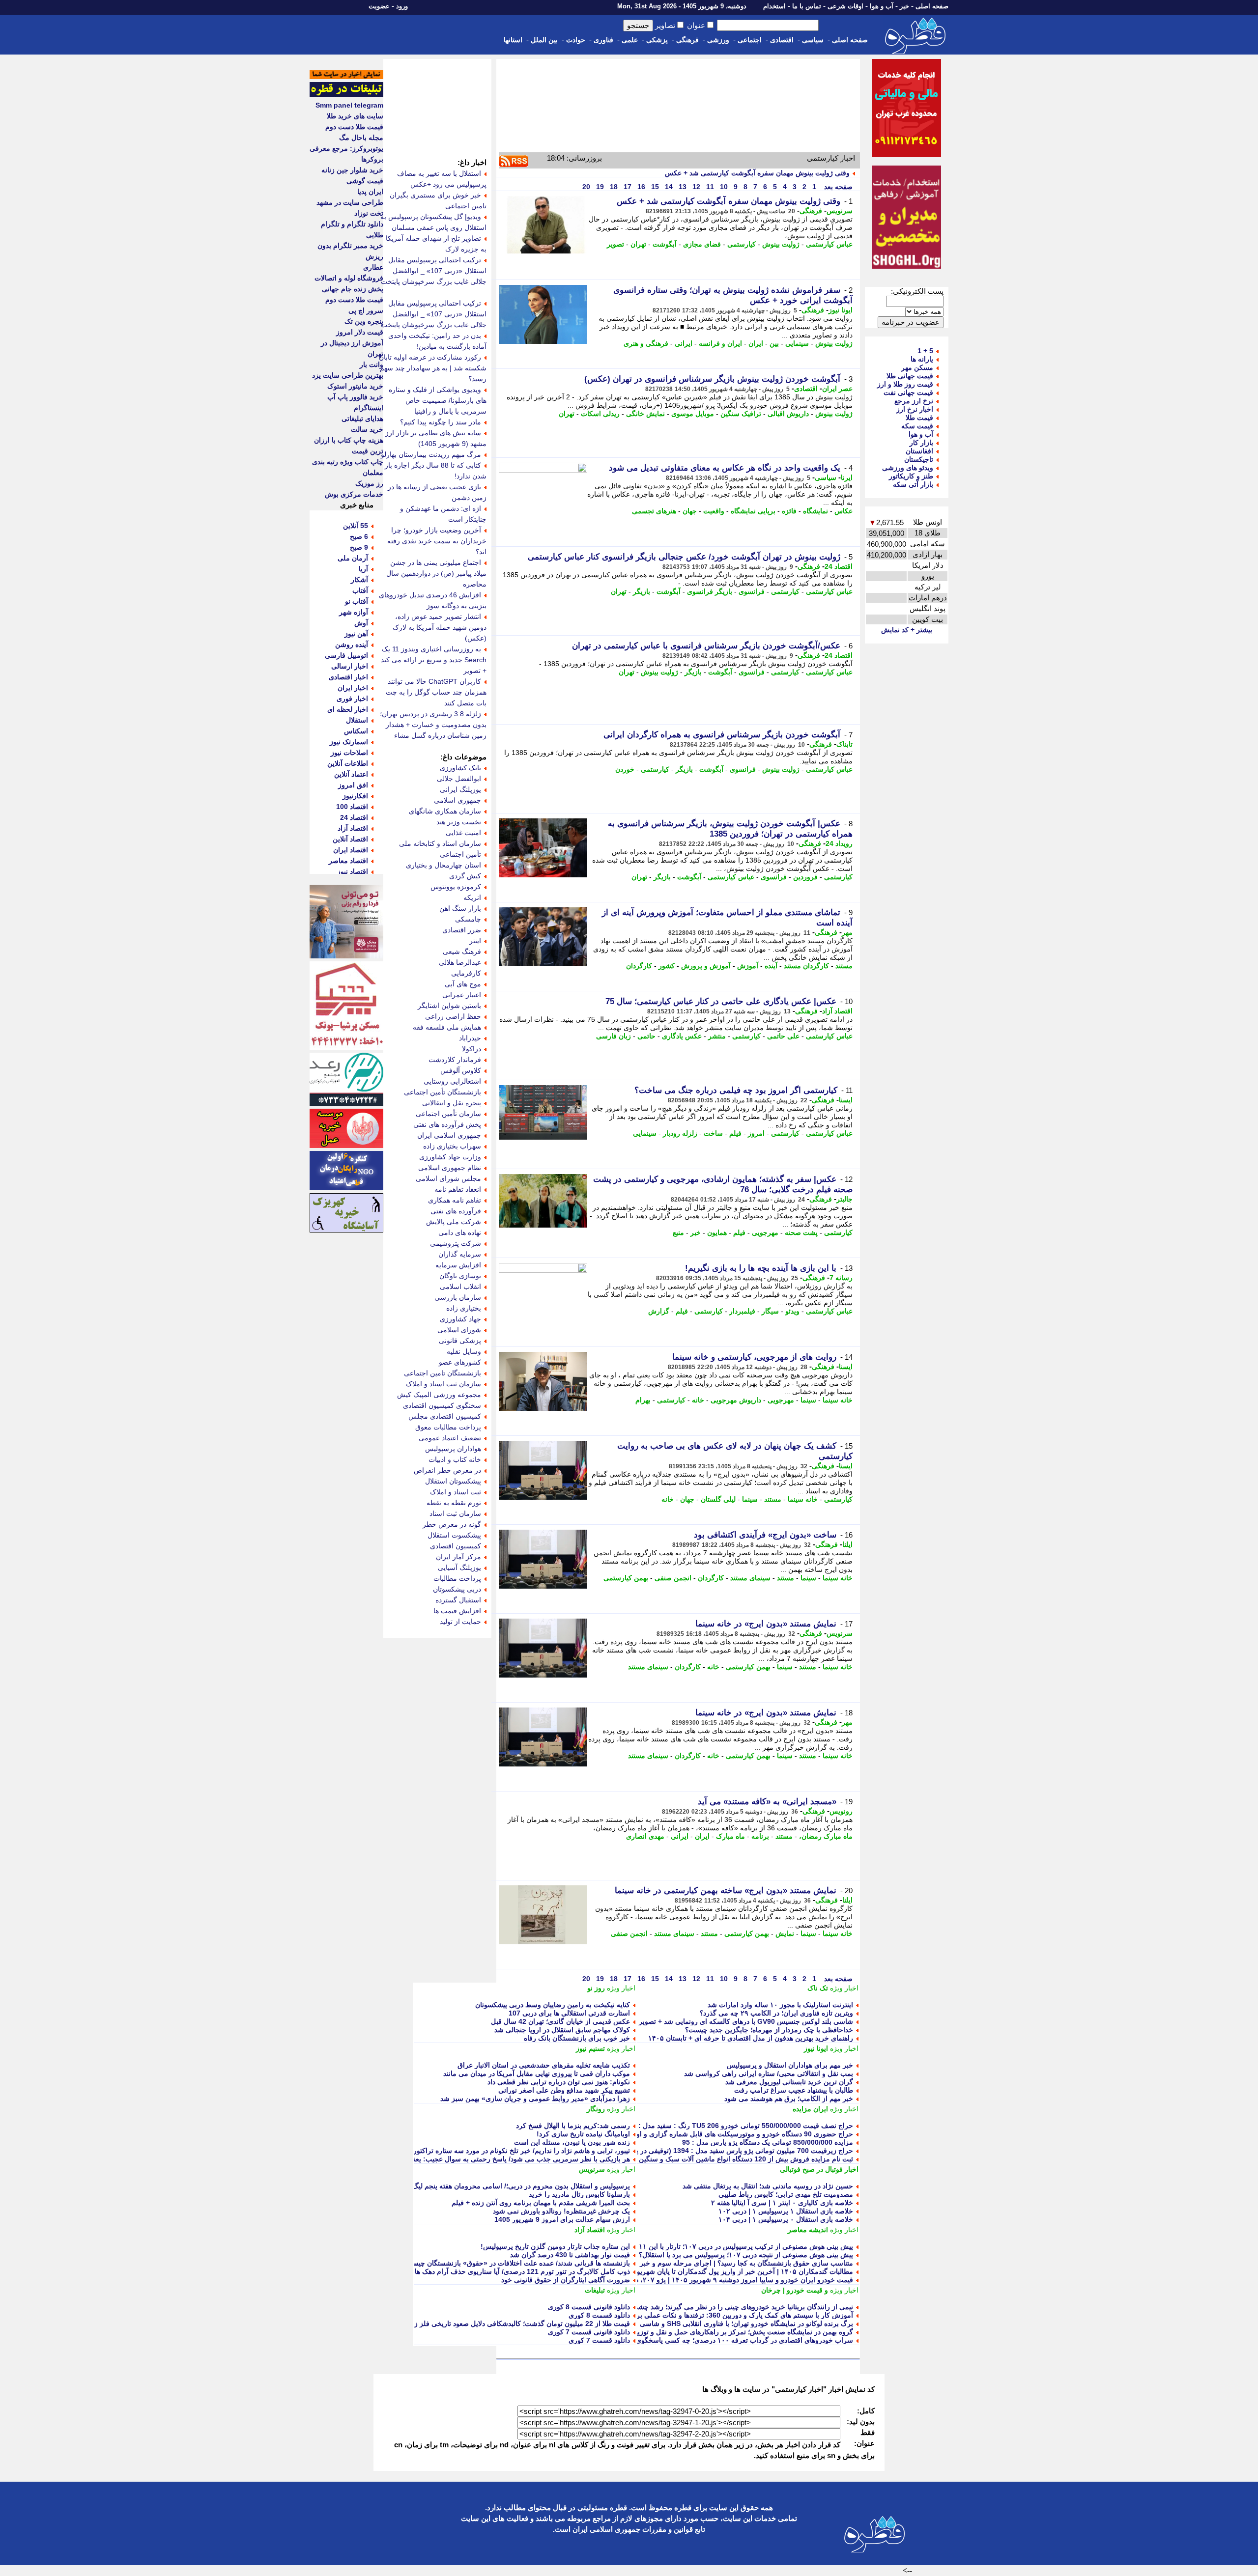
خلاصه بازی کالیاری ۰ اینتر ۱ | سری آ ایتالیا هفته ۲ (782, 2203)
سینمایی (797, 343)
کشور (667, 966)
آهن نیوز (356, 634)
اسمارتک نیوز (349, 742)
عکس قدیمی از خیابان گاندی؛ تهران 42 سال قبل (560, 2021)
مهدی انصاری (645, 1836)
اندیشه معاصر (808, 2230)
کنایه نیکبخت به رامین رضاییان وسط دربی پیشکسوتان (553, 2005)
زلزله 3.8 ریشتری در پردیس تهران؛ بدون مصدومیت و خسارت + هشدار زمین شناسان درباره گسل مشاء (433, 725)
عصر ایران (837, 389)
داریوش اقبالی (788, 414)
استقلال (357, 720)
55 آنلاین (356, 526)
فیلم (735, 1133)
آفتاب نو (357, 601)
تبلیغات (595, 2290)
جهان (690, 511)
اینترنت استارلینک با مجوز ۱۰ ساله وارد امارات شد (780, 2005)
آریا (363, 569)
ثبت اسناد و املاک (456, 1492)
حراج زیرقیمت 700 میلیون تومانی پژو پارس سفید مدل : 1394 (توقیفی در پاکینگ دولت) (727, 2151)
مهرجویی (765, 1232)
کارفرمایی (466, 973)
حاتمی (646, 1036)
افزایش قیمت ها (457, 1611)
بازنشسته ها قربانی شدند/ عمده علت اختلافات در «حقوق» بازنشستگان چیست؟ (516, 2263)
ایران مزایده (810, 2109)
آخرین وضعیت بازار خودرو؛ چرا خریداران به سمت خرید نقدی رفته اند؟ (437, 541)
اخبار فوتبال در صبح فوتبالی (819, 2169)
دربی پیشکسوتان (457, 1589)
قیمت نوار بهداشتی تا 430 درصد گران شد (570, 2255)
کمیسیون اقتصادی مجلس (445, 1416)
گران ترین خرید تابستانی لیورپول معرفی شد (789, 2082)
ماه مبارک (730, 1836)
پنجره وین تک (364, 321)
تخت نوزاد (369, 213)
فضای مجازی (702, 244)
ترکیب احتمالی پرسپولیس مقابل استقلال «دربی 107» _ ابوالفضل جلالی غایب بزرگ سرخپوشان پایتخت (434, 314)
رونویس (841, 1811)
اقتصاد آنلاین (350, 839)
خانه (698, 1400)
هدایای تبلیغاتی (362, 419)
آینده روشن (352, 644)
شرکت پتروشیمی (456, 1243)
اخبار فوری (352, 699)
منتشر (717, 1036)
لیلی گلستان (718, 1499)
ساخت (713, 1133)
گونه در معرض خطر (452, 1524)
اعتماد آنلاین (351, 774)
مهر (847, 932)
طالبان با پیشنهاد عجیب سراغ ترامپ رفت (794, 2090)
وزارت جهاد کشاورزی (450, 1157)
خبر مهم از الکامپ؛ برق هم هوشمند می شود (789, 2099)
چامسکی (468, 919)
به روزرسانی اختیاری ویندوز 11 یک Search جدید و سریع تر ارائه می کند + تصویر (434, 660)
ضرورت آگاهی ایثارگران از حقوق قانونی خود (566, 2280)
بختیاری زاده (464, 1308)
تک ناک (818, 1988)
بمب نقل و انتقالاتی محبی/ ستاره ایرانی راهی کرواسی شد (769, 2073)
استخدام (774, 6)
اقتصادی (782, 40)
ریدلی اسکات (600, 414)
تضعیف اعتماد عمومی (450, 1438)
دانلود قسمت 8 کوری (599, 2315)
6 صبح (359, 536)
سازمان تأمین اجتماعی (448, 1114)
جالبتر (844, 1199)
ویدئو (792, 1311)
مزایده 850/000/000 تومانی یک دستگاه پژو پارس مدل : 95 (768, 2142)
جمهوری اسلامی (457, 800)
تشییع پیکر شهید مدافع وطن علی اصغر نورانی (564, 2090)
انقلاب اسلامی (460, 1287)
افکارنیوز (355, 796)
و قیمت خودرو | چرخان (795, 2290)
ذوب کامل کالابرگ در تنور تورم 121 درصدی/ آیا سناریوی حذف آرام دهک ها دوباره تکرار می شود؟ (489, 2271)
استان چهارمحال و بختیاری (443, 865)
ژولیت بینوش (781, 244)
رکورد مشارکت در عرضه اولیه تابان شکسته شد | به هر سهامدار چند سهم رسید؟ (433, 368)
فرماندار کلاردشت (455, 1060)
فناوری (603, 40)
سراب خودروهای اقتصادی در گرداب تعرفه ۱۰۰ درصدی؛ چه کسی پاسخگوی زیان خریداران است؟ (713, 2340)
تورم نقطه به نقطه (454, 1503)
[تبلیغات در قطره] (346, 94)
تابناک (844, 744)
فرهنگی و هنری (646, 343)
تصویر (615, 244)
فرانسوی (752, 591)
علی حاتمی (783, 1036)
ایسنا (846, 1100)
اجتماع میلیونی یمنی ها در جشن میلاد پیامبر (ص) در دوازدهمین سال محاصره (436, 573)
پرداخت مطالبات (457, 1578)
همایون (717, 1232)
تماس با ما (807, 6)
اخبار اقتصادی (348, 677)
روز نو (596, 1988)
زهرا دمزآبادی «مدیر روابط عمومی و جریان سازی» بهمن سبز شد (535, 2099)
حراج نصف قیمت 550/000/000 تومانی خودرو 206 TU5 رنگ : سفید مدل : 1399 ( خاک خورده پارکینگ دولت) (696, 2126)
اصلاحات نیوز (349, 753)
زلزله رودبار (680, 1133)
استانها (513, 40)
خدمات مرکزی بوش (354, 494)
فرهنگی (687, 40)
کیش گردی (465, 876)
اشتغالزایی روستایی (452, 1081)
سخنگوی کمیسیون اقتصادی (442, 1405)
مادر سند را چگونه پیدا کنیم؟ (441, 422)
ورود (402, 6)
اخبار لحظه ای (348, 709)
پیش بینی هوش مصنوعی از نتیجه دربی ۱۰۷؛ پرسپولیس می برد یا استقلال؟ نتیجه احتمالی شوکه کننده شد (703, 2255)
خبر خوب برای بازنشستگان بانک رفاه (577, 2038)
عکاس (843, 511)
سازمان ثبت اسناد (455, 1513)
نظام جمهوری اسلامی (450, 1168)
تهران (638, 244)
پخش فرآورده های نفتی (447, 1124)
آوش (361, 623)
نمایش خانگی (645, 414)
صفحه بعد (837, 187)
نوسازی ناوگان (460, 1276)
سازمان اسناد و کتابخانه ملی (440, 843)
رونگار (596, 2109)
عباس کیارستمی (829, 244)
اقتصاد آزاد (837, 1011)
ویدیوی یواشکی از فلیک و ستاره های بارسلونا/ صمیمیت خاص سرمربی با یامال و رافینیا (438, 400)
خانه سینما (838, 1400)
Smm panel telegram (349, 105)
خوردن (625, 769)
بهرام (643, 1400)
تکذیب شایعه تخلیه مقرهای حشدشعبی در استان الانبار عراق (544, 2065)
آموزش (748, 966)
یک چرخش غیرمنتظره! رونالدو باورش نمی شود (561, 2211)
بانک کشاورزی (460, 768)
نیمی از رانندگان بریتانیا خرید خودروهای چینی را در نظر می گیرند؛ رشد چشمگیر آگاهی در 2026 (716, 2307)
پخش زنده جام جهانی (353, 289)
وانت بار (372, 364)
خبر (904, 6)
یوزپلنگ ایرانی (460, 789)
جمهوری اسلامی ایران (449, 1135)
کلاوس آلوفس (461, 1070)
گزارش (659, 1311)
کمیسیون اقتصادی (456, 1546)
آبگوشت (665, 244)
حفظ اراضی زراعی (453, 1016)
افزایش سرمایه (458, 1265)
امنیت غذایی (463, 833)
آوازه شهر (354, 612)
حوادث (576, 40)
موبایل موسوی (693, 414)
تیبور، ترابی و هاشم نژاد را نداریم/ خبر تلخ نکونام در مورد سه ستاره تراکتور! (520, 2151)
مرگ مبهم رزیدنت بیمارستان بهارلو (431, 454)
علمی (630, 40)
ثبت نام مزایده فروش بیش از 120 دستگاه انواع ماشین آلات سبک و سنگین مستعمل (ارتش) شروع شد (706, 2159)
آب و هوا (882, 6)
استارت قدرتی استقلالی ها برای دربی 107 (569, 2013)
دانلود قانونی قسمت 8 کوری (589, 2307)
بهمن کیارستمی (626, 1578)
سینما (808, 1400)
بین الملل (544, 40)
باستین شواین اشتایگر (449, 1006)
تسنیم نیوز (590, 2048)
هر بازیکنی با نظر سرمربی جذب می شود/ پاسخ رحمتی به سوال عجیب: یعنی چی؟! (510, 2159)
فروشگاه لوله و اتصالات (349, 278)
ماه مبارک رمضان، (826, 1836)
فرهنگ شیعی (462, 952)
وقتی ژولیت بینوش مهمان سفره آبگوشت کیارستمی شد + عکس (757, 173)
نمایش (785, 1933)
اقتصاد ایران (351, 850)
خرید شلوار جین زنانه (352, 170)
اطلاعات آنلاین (348, 763)
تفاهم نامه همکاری (455, 1200)
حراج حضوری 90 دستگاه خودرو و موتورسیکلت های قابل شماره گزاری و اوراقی (737, 2134)
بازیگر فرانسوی (710, 591)
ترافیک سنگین (741, 414)
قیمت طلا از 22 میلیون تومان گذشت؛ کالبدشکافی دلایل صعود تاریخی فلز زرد (519, 2324)
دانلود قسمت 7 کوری (599, 2340)
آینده (771, 966)
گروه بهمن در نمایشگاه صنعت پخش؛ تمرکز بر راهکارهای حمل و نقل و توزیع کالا (738, 2332)
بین (774, 343)
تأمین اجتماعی (460, 854)
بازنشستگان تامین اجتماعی (443, 1373)
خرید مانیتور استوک (355, 386)
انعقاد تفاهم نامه (458, 1189)
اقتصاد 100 (352, 807)
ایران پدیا (370, 192)
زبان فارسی (614, 1036)
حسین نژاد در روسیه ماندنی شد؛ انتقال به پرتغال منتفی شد (768, 2186)
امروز (756, 1133)
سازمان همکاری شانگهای (445, 811)
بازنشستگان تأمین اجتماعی (443, 1092)
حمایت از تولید (460, 1622)
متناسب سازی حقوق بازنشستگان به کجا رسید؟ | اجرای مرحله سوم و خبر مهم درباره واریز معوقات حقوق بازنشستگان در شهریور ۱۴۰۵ (658, 2263)
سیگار (770, 1311)
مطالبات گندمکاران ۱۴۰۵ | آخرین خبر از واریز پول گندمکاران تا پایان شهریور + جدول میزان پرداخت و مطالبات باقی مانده (678, 2271)
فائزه (789, 511)
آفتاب (360, 590)
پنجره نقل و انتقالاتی (452, 1103)
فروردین (805, 877)
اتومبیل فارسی (346, 655)
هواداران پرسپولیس (453, 1449)
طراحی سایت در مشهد (350, 202)
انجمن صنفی (673, 1578)
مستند (844, 966)
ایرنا (847, 477)
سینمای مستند (750, 1578)
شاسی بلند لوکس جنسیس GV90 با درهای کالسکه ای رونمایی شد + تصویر (746, 2021)
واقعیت (714, 511)
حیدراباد (470, 1038)
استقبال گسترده (458, 1600)
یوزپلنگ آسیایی (459, 1568)
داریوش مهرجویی (736, 1400)
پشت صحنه (801, 1232)
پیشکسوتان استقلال (453, 1481)
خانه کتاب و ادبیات (455, 1459)
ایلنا (847, 1544)
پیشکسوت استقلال (454, 1535)
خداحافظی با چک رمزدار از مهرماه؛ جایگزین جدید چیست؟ (769, 2030)
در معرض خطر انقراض (447, 1470)
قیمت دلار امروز (360, 332)
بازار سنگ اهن (460, 908)
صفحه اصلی (932, 6)
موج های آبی (463, 984)
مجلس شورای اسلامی (448, 1178)
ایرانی (684, 343)
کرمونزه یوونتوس (456, 887)
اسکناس (356, 731)
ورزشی (718, 40)
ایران (756, 343)
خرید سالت (367, 429)
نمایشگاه (815, 511)
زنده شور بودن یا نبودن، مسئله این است (572, 2142)
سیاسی (813, 40)
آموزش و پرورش (706, 966)
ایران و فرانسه (720, 343)
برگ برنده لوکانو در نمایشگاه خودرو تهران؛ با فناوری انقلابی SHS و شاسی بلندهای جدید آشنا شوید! (711, 2324)
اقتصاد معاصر (348, 861)
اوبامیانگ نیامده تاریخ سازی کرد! (583, 2134)
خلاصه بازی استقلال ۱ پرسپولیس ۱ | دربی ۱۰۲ (786, 2211)
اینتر (475, 941)
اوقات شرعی (845, 6)
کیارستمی (742, 244)
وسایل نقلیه (464, 1351)
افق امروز (353, 785)
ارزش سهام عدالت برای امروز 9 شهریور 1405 (562, 2219)
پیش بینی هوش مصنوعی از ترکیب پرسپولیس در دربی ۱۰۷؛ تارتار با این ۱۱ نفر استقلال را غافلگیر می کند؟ (700, 2246)
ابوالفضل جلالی (459, 779)
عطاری (373, 267)
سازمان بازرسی (458, 1297)
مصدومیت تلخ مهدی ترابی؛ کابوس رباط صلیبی (786, 2194)
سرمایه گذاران (460, 1254)
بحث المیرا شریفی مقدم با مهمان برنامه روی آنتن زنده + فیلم (541, 2203)
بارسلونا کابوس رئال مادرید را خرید (579, 2194)
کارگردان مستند (806, 966)
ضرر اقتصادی (462, 930)
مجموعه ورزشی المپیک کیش (439, 1395)
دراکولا (472, 1049)
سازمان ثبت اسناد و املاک (443, 1384)
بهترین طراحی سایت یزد (348, 375)
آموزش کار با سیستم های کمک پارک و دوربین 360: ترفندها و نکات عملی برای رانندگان (729, 2315)
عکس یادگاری (682, 1036)
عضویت (379, 6)
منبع (678, 1232)
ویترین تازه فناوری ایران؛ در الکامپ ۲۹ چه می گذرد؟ (776, 2013)
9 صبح (359, 547)
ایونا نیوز (841, 310)
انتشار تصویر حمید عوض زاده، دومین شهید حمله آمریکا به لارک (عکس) (440, 627)
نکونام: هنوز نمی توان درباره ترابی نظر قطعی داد (559, 2082)
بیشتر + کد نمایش (907, 630)
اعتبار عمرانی (462, 995)
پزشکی (657, 40)
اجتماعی (750, 40)
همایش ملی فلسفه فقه (447, 1027)
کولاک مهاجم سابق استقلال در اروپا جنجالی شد (562, 2030)
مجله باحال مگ (361, 138)
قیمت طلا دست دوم (354, 127)
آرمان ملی (353, 558)
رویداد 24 (839, 843)
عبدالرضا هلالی (460, 962)
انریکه (472, 897)
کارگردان (639, 966)
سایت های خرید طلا (355, 116)
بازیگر (642, 591)
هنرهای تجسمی (654, 511)
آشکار (359, 580)
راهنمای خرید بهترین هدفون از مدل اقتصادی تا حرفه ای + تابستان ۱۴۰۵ (751, 2038)
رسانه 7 (841, 1278)
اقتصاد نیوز (353, 871)
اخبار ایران (353, 688)
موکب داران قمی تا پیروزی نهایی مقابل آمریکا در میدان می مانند (537, 2073)
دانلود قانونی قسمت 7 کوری (589, 2332)
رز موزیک (369, 483)
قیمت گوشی (365, 181)
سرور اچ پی (366, 310)
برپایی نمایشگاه (753, 511)
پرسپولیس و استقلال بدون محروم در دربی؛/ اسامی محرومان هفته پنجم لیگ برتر (514, 2186)
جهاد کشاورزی (460, 1319)
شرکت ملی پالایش (454, 1222)
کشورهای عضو (460, 1362)
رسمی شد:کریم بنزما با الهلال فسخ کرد (573, 2126)
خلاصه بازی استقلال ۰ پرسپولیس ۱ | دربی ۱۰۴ (786, 2219)
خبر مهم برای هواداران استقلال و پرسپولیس (790, 2065)
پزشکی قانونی (460, 1341)
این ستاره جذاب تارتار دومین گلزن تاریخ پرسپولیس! (555, 2246)
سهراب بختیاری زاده (452, 1146)
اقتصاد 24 (839, 566)
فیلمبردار (742, 1311)
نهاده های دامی (460, 1232)
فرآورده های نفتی (456, 1211)
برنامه (760, 1836)
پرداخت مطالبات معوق (448, 1427)
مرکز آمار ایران (458, 1557)
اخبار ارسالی (350, 666)
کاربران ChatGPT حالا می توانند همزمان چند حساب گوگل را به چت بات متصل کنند (436, 692)
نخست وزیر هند (459, 822)
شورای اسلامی (459, 1330)
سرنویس (840, 211)
